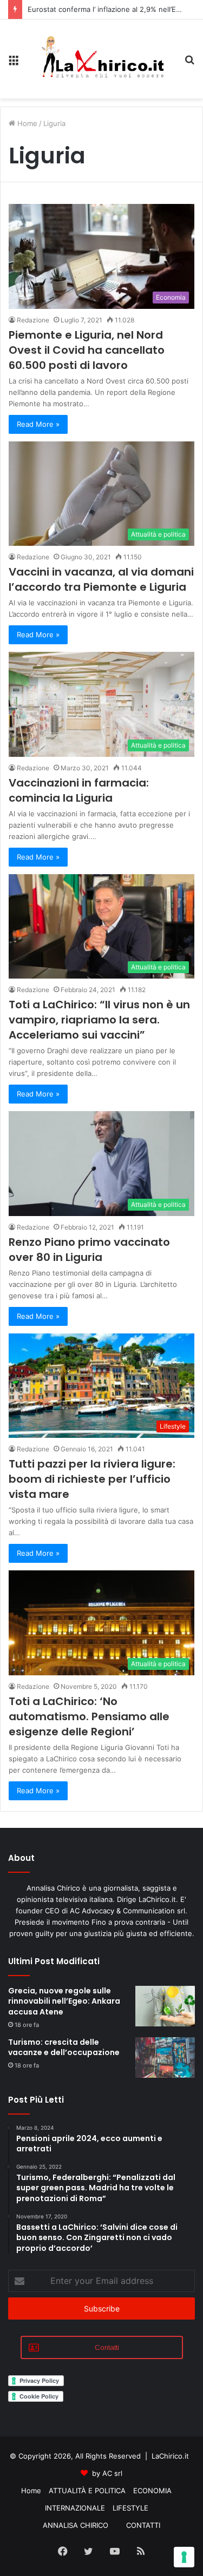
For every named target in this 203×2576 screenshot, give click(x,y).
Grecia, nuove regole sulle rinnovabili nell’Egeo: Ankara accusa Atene (64, 2001)
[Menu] (14, 63)
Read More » (38, 424)
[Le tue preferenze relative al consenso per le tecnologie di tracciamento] (184, 2557)
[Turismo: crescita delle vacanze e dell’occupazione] (165, 2058)
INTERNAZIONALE (75, 2508)
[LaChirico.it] (102, 59)
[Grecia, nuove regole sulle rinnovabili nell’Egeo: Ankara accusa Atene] (165, 2006)
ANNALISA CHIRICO (76, 2525)
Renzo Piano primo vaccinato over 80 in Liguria (89, 1250)
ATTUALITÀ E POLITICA (87, 2491)
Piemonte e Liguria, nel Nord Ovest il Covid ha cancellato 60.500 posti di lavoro (87, 350)
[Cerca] (189, 63)
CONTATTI (143, 2525)
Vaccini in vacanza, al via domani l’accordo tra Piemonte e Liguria (101, 579)
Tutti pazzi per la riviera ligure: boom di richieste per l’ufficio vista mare (92, 1479)
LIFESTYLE (130, 2508)
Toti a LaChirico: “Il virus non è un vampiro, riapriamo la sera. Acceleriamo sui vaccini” (99, 1020)
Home (26, 123)
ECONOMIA (152, 2491)
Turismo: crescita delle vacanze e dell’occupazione (64, 2047)
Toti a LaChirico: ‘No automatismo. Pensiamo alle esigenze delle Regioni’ (89, 1716)
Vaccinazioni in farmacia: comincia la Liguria (79, 790)
